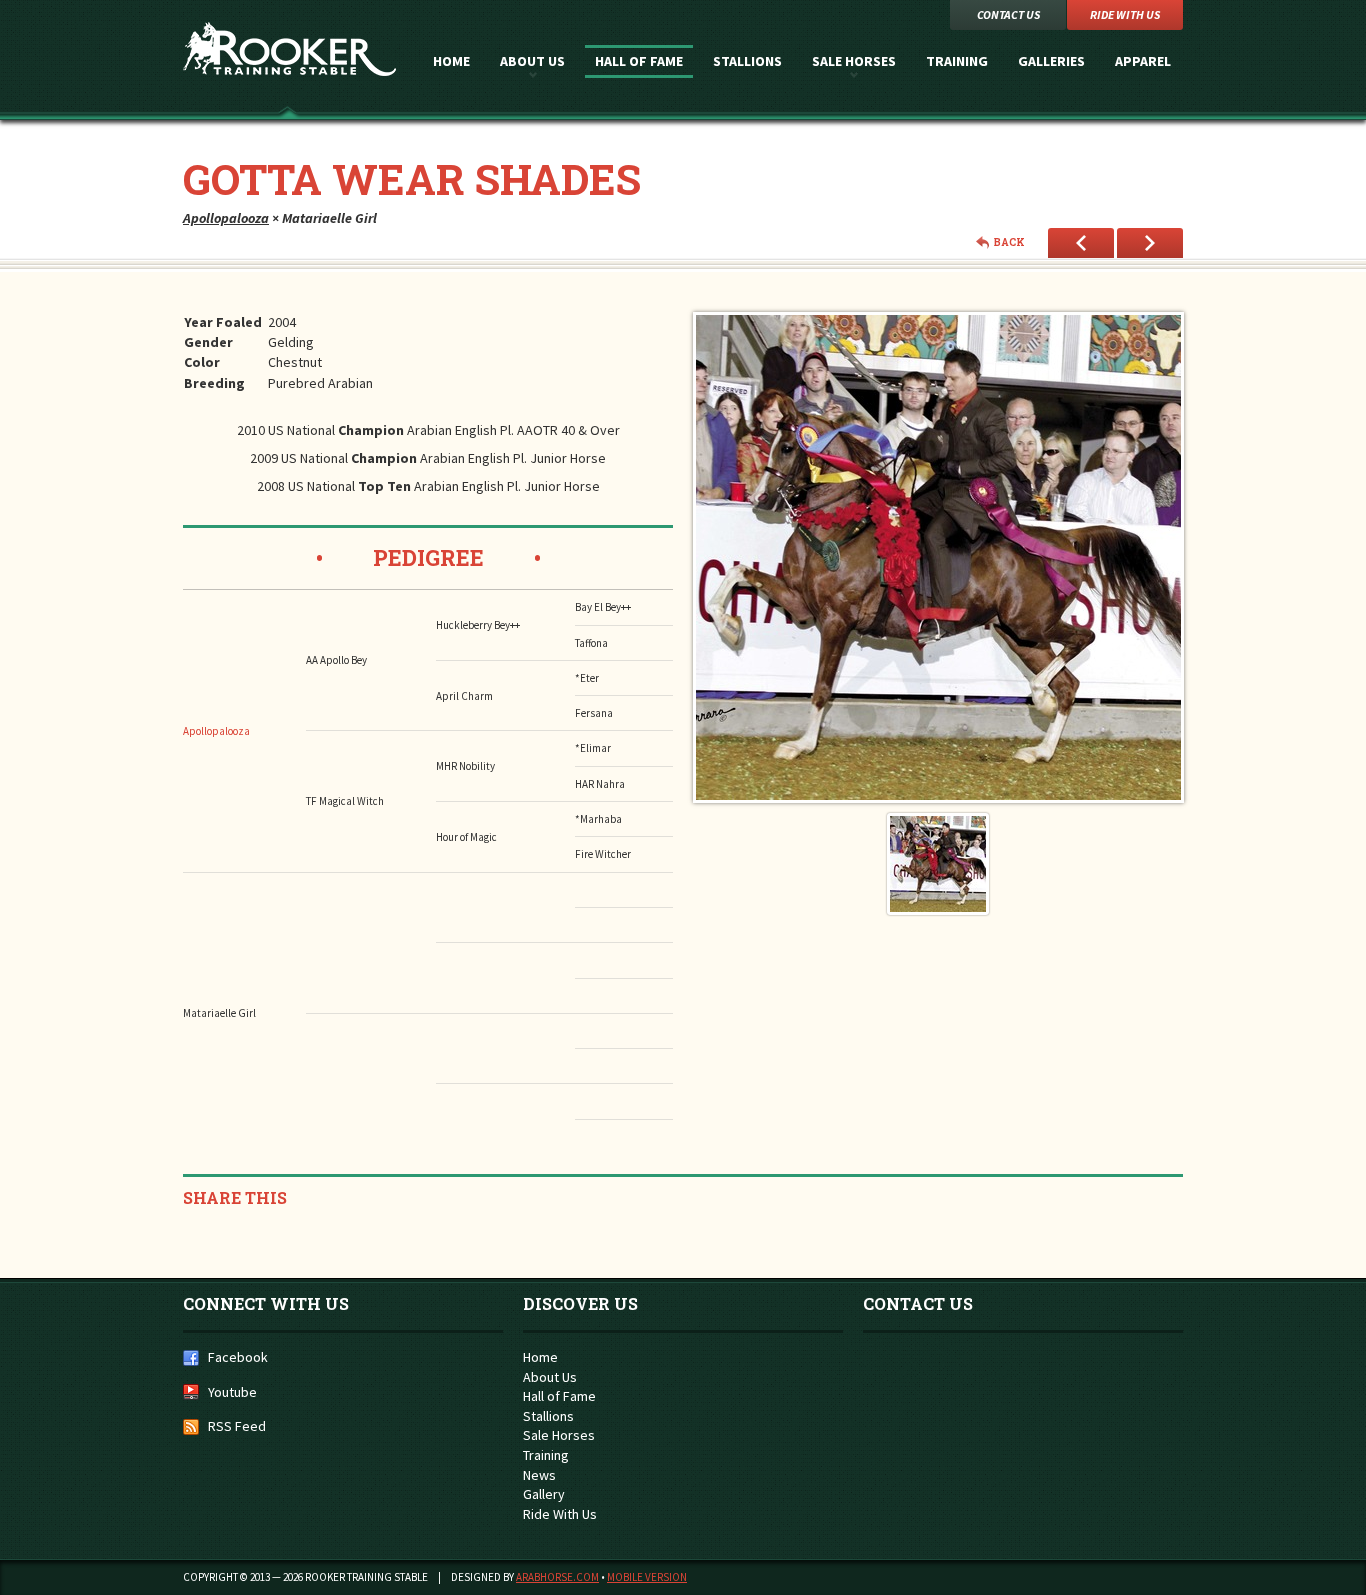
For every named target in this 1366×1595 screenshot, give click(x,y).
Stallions (747, 61)
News (539, 1475)
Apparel (1143, 61)
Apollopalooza (226, 218)
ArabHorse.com (557, 1577)
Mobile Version (647, 1577)
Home (451, 61)
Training (957, 61)
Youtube (232, 1392)
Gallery (544, 1494)
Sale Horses (854, 61)
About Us (532, 61)
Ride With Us (560, 1514)
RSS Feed (237, 1426)
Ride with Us (1125, 14)
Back (1009, 242)
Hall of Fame (639, 61)
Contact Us (1008, 14)
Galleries (1051, 61)
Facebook (238, 1357)
